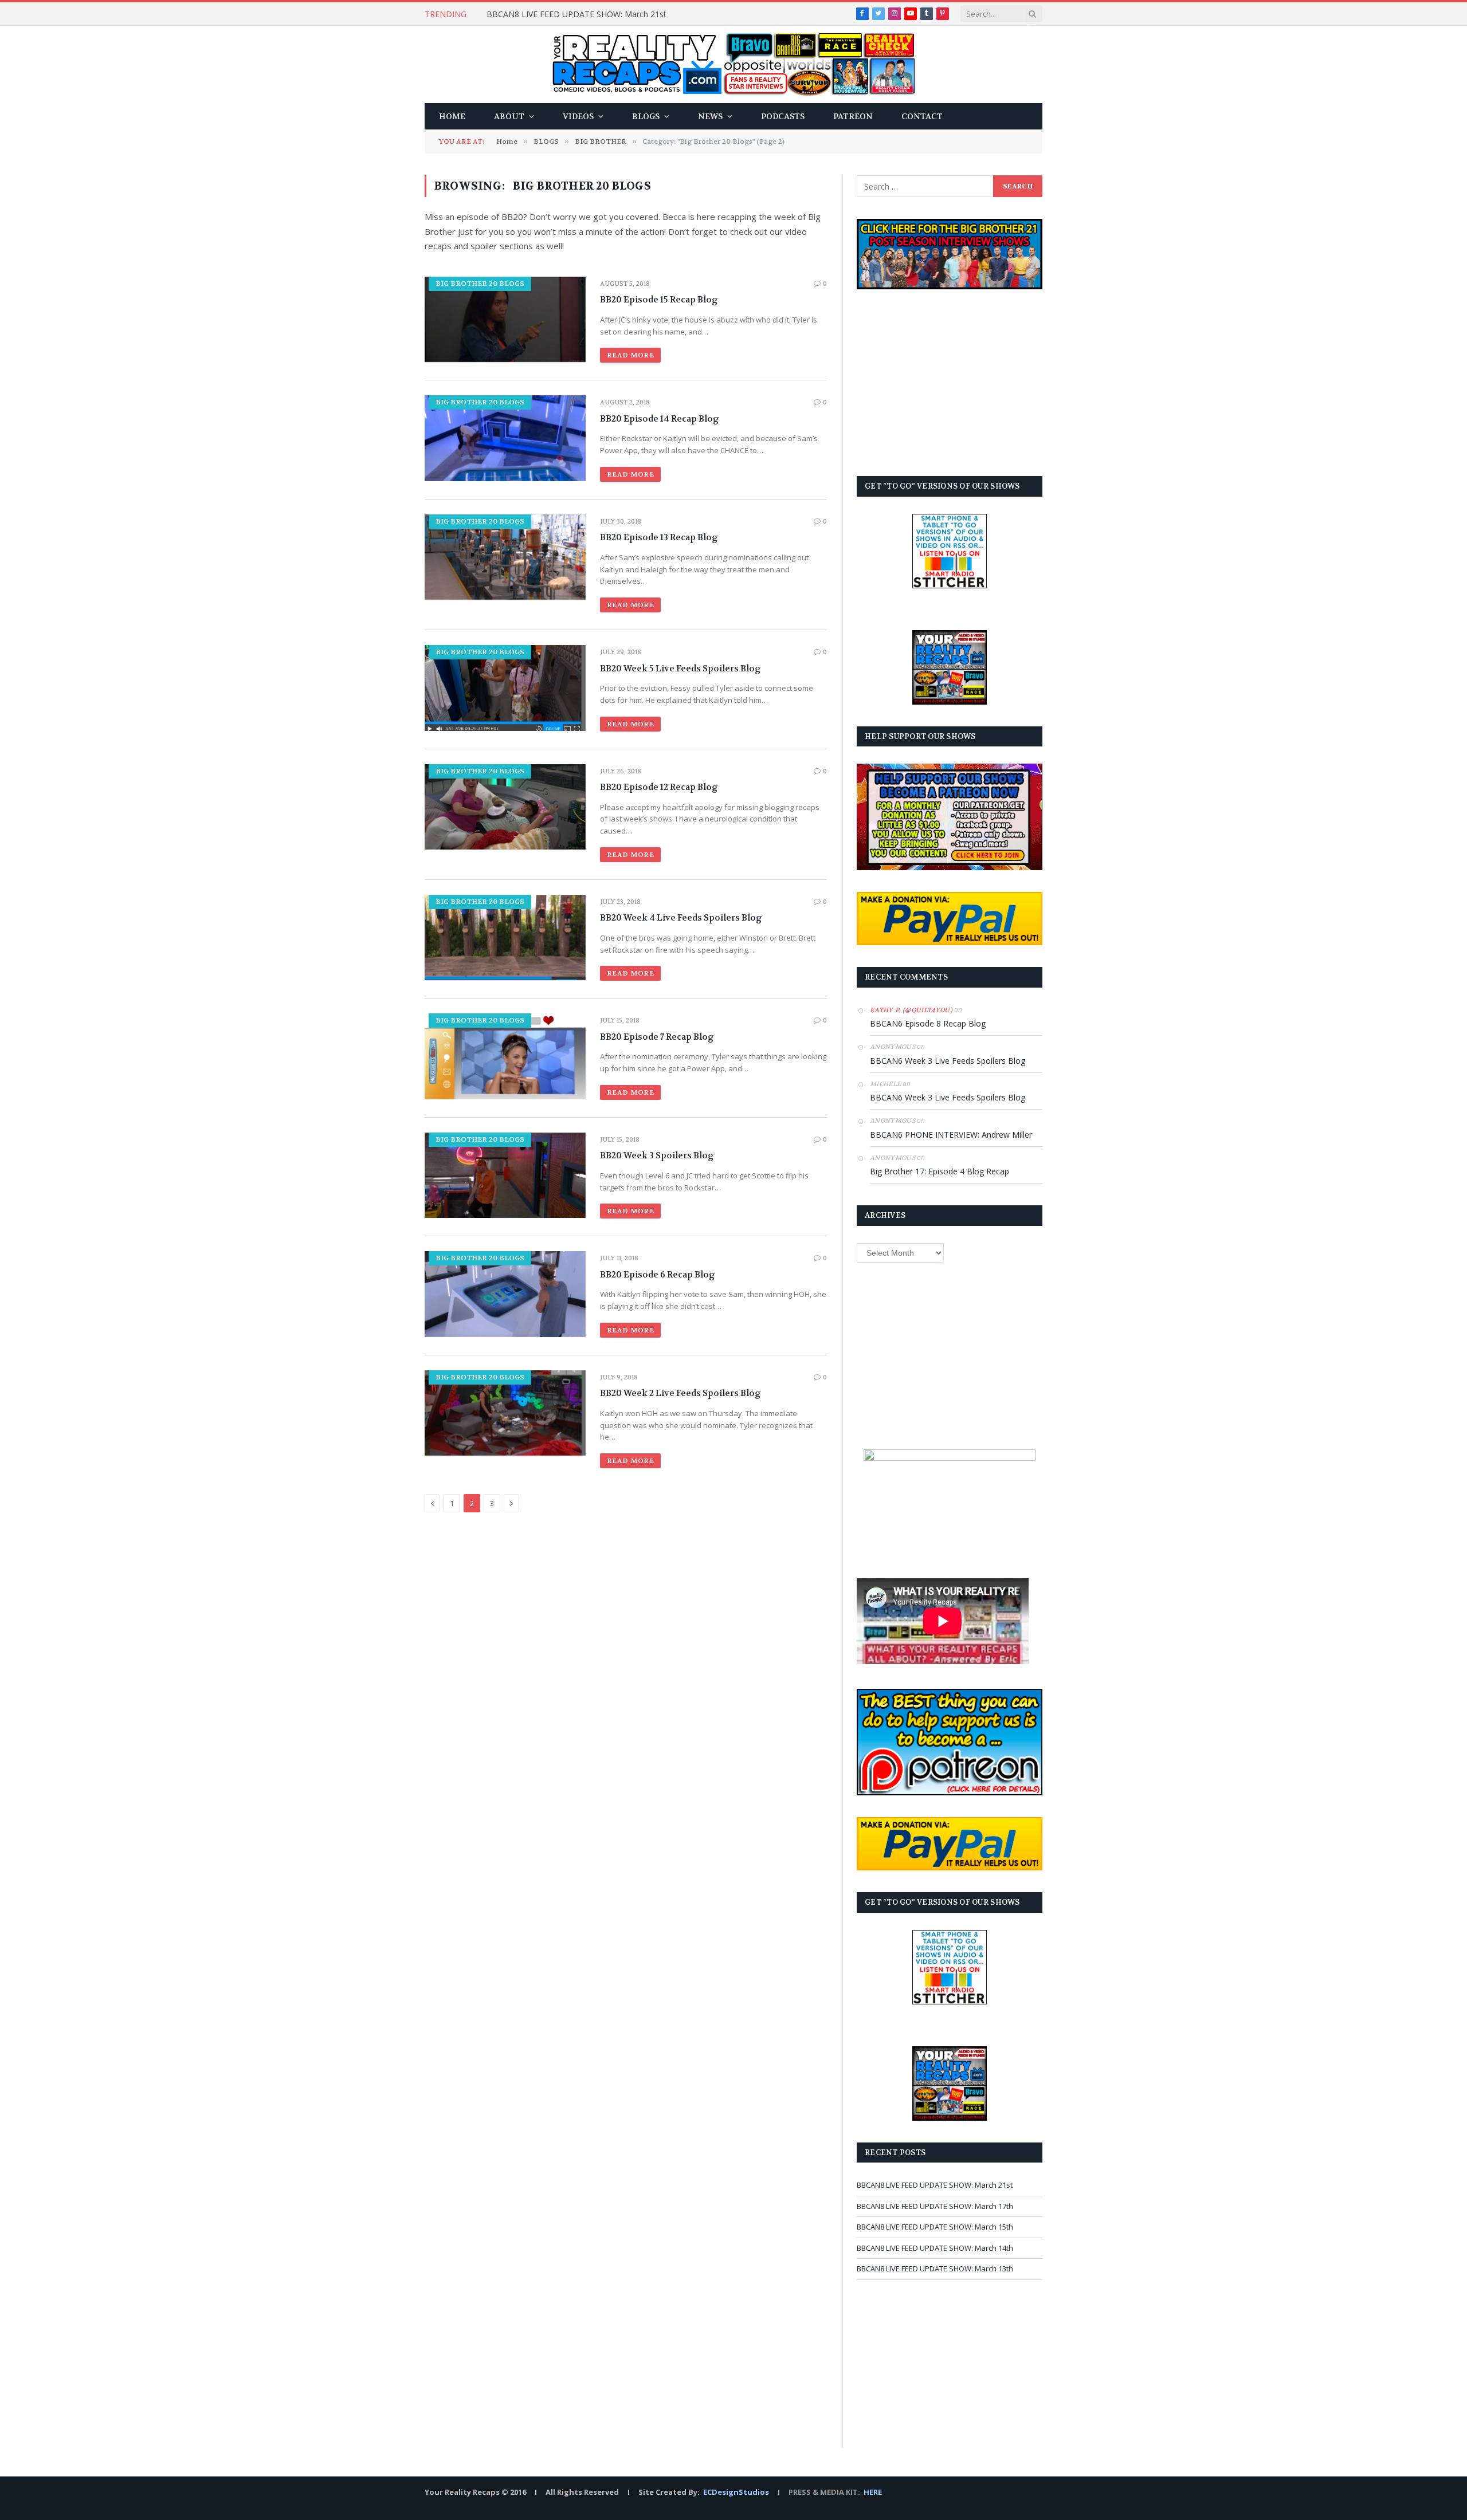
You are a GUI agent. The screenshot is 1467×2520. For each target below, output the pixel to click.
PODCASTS (783, 116)
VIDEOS (578, 116)
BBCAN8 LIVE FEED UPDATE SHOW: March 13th (935, 2269)
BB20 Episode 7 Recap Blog (657, 1037)
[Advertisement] (950, 383)
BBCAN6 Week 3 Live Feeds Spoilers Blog (948, 1061)
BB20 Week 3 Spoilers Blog (657, 1155)
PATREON (853, 116)
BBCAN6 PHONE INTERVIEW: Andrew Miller (951, 1135)
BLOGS (646, 116)
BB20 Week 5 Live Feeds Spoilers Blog (680, 669)
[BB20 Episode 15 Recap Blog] (505, 319)
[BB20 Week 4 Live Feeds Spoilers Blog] (505, 937)
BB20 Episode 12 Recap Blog (659, 787)
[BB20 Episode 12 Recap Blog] (505, 807)
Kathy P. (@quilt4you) (911, 1010)
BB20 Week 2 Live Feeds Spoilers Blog (680, 1393)
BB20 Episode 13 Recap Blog (659, 537)
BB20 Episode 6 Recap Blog (658, 1275)
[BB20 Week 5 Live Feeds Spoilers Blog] (505, 688)
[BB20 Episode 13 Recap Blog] (505, 557)
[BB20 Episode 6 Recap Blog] (505, 1294)
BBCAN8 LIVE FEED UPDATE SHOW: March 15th (935, 2227)
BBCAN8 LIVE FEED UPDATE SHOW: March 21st (576, 14)
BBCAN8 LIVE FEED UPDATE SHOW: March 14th (935, 2248)
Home (452, 116)
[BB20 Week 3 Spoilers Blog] (505, 1175)
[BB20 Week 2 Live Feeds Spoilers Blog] (505, 1413)
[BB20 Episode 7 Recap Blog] (505, 1056)
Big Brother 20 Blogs (480, 284)
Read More (630, 355)
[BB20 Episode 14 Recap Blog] (505, 438)
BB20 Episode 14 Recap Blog (660, 419)
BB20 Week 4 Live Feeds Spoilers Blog (681, 918)
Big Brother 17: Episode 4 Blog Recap (940, 1171)
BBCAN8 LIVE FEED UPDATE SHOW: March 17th (935, 2206)
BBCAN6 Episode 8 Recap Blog (928, 1023)
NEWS (710, 116)
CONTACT (922, 116)
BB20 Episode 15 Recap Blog (659, 300)
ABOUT (509, 116)
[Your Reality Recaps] (733, 64)
